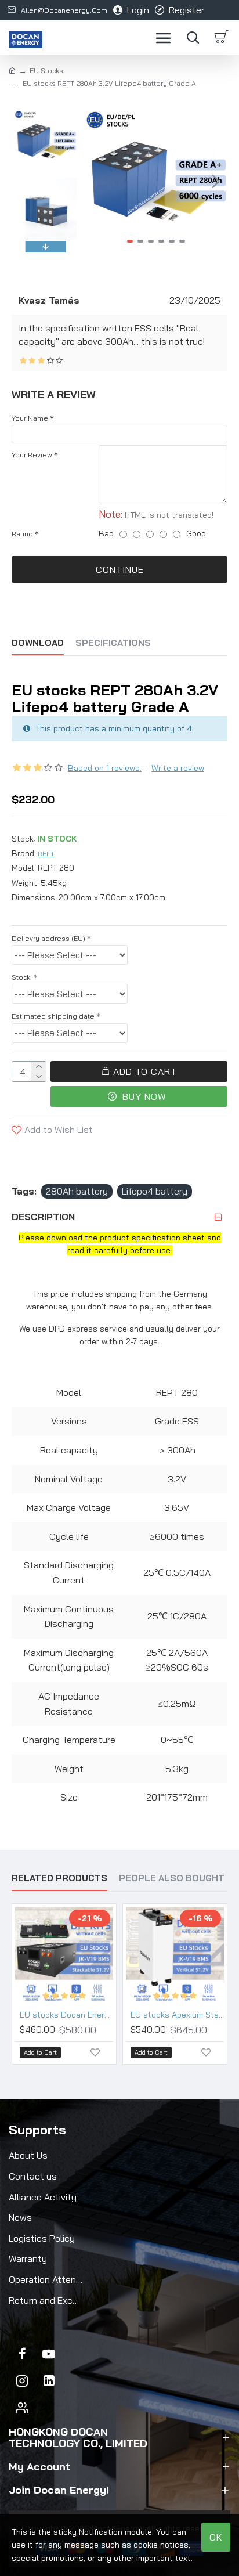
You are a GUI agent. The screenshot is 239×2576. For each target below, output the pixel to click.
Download (38, 643)
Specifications (113, 643)
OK (216, 2537)
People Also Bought (172, 1878)
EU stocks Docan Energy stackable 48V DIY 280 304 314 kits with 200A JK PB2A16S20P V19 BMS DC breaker (66, 2015)
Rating (22, 534)
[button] (97, 181)
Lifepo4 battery (155, 1191)
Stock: (22, 977)
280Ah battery (77, 1191)
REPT (46, 854)
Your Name (30, 418)
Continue (120, 569)
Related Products (59, 1878)
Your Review (32, 455)
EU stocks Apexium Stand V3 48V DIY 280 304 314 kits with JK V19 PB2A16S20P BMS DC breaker (177, 2015)
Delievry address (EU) (48, 938)
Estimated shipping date (53, 1016)
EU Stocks (46, 71)
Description (43, 1217)
